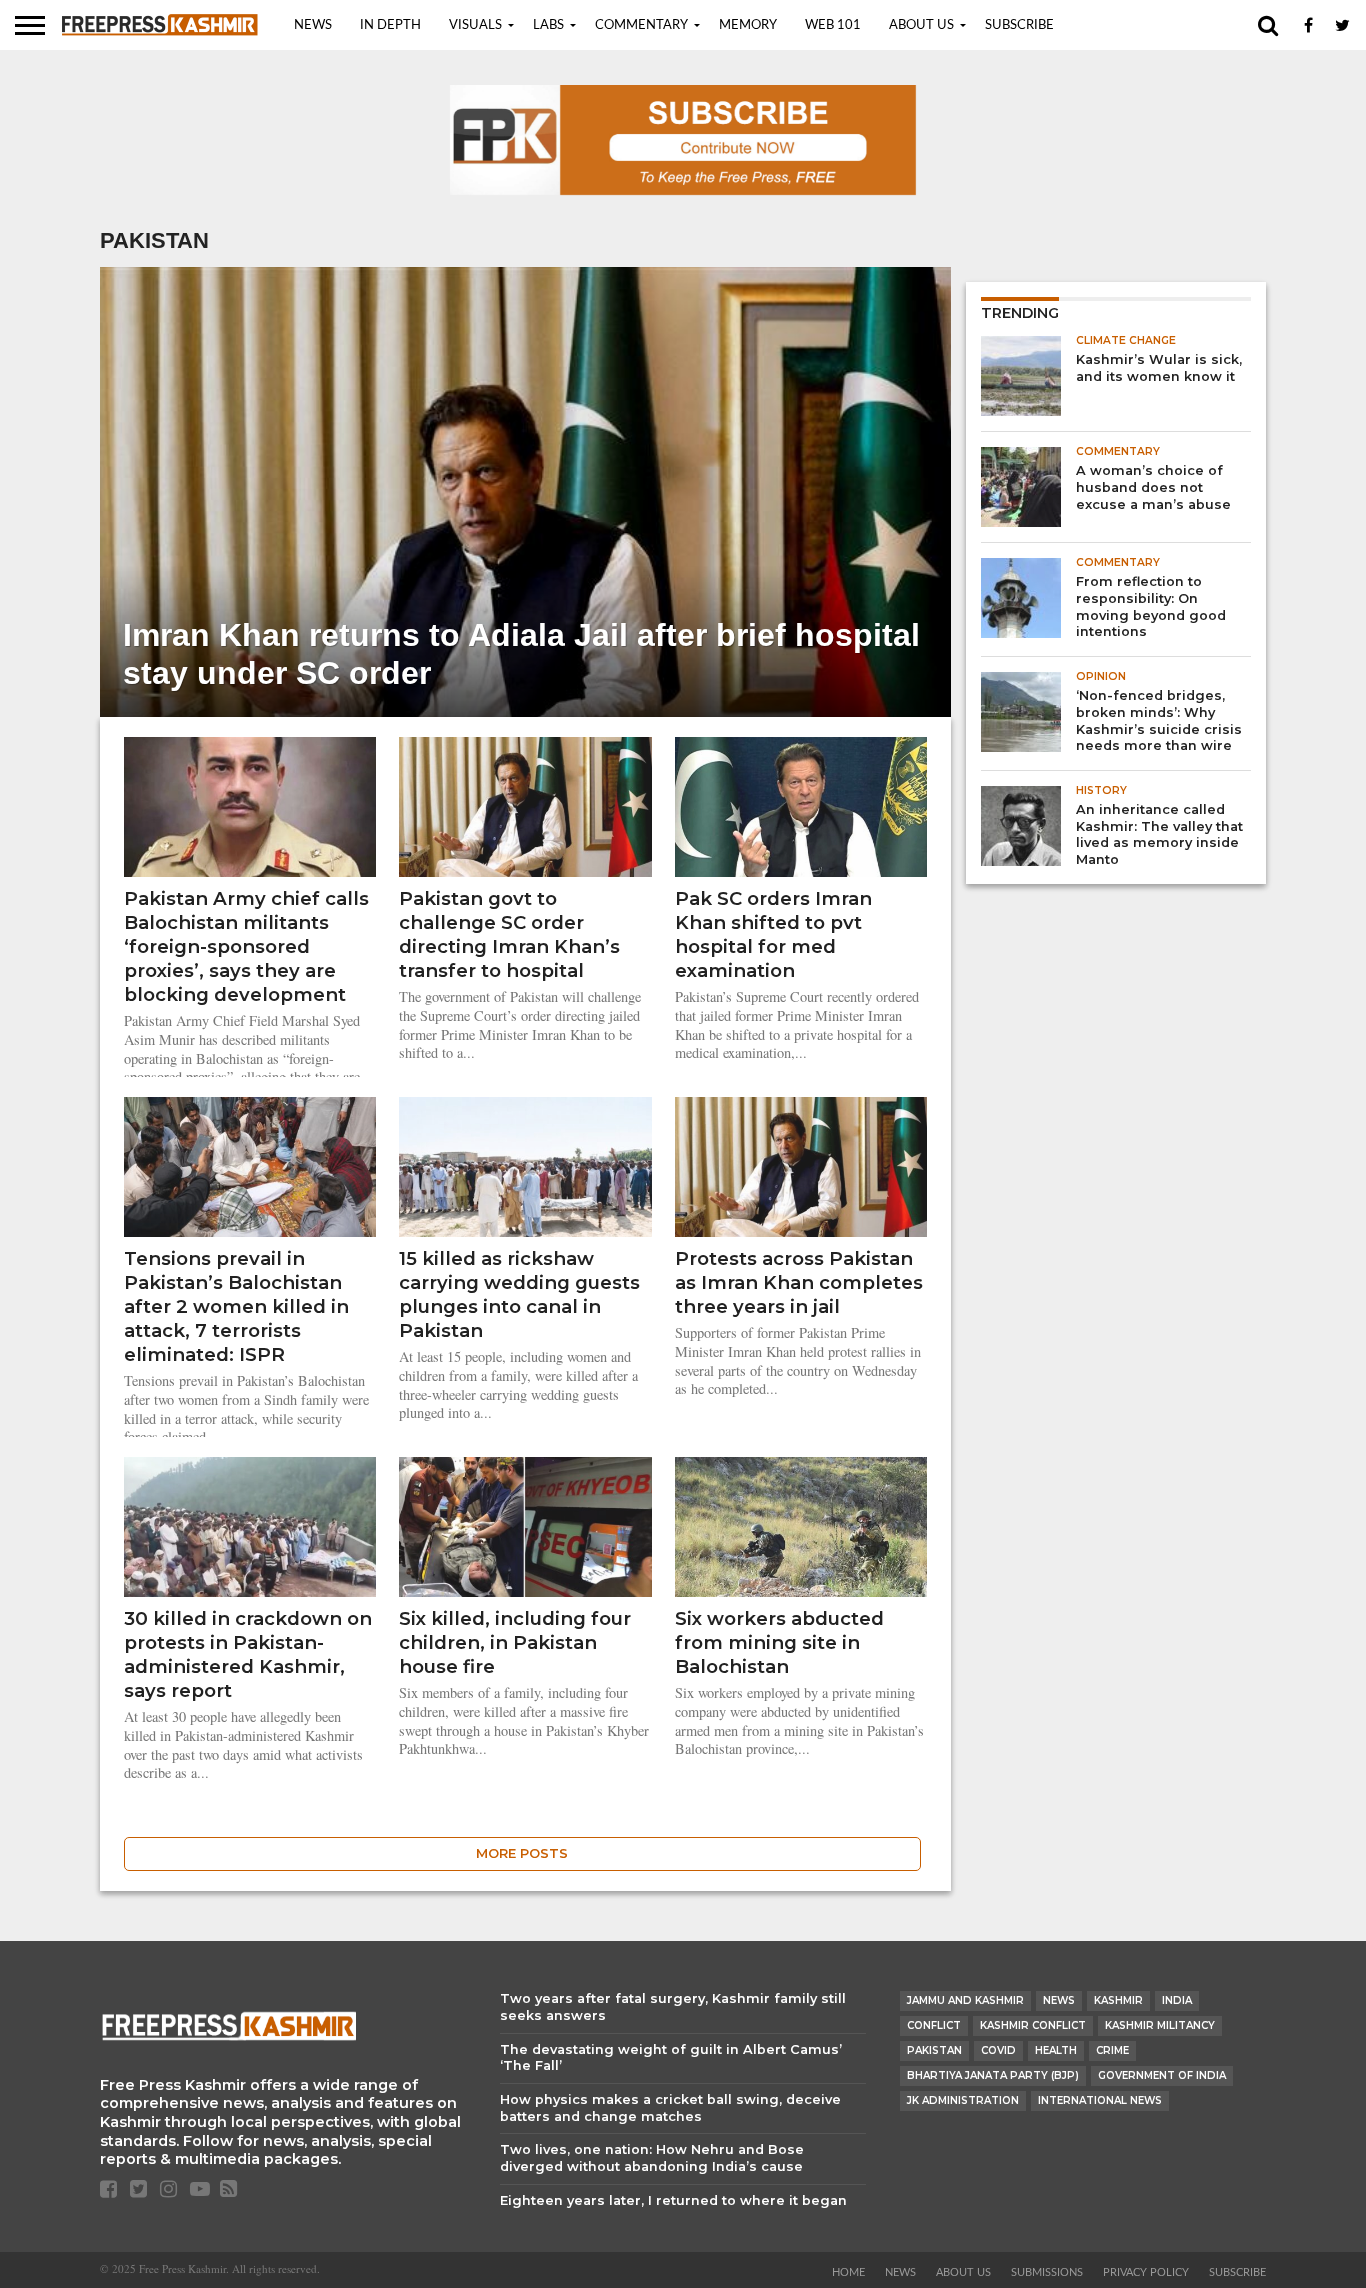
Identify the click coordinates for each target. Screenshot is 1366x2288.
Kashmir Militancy (1160, 2025)
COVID (998, 2050)
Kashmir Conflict (1033, 2025)
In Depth (390, 25)
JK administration (963, 2100)
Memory (748, 25)
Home (848, 2272)
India (1177, 2000)
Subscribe (1019, 25)
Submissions (1047, 2272)
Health (1056, 2050)
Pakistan (934, 2050)
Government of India (1162, 2075)
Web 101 (833, 25)
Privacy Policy (1146, 2272)
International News (1100, 2100)
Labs (548, 25)
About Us (921, 25)
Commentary (641, 25)
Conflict (934, 2025)
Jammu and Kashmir (965, 2000)
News (313, 25)
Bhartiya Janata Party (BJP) (993, 2075)
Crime (1112, 2050)
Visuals (475, 25)
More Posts (522, 1853)
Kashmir (1118, 2000)
